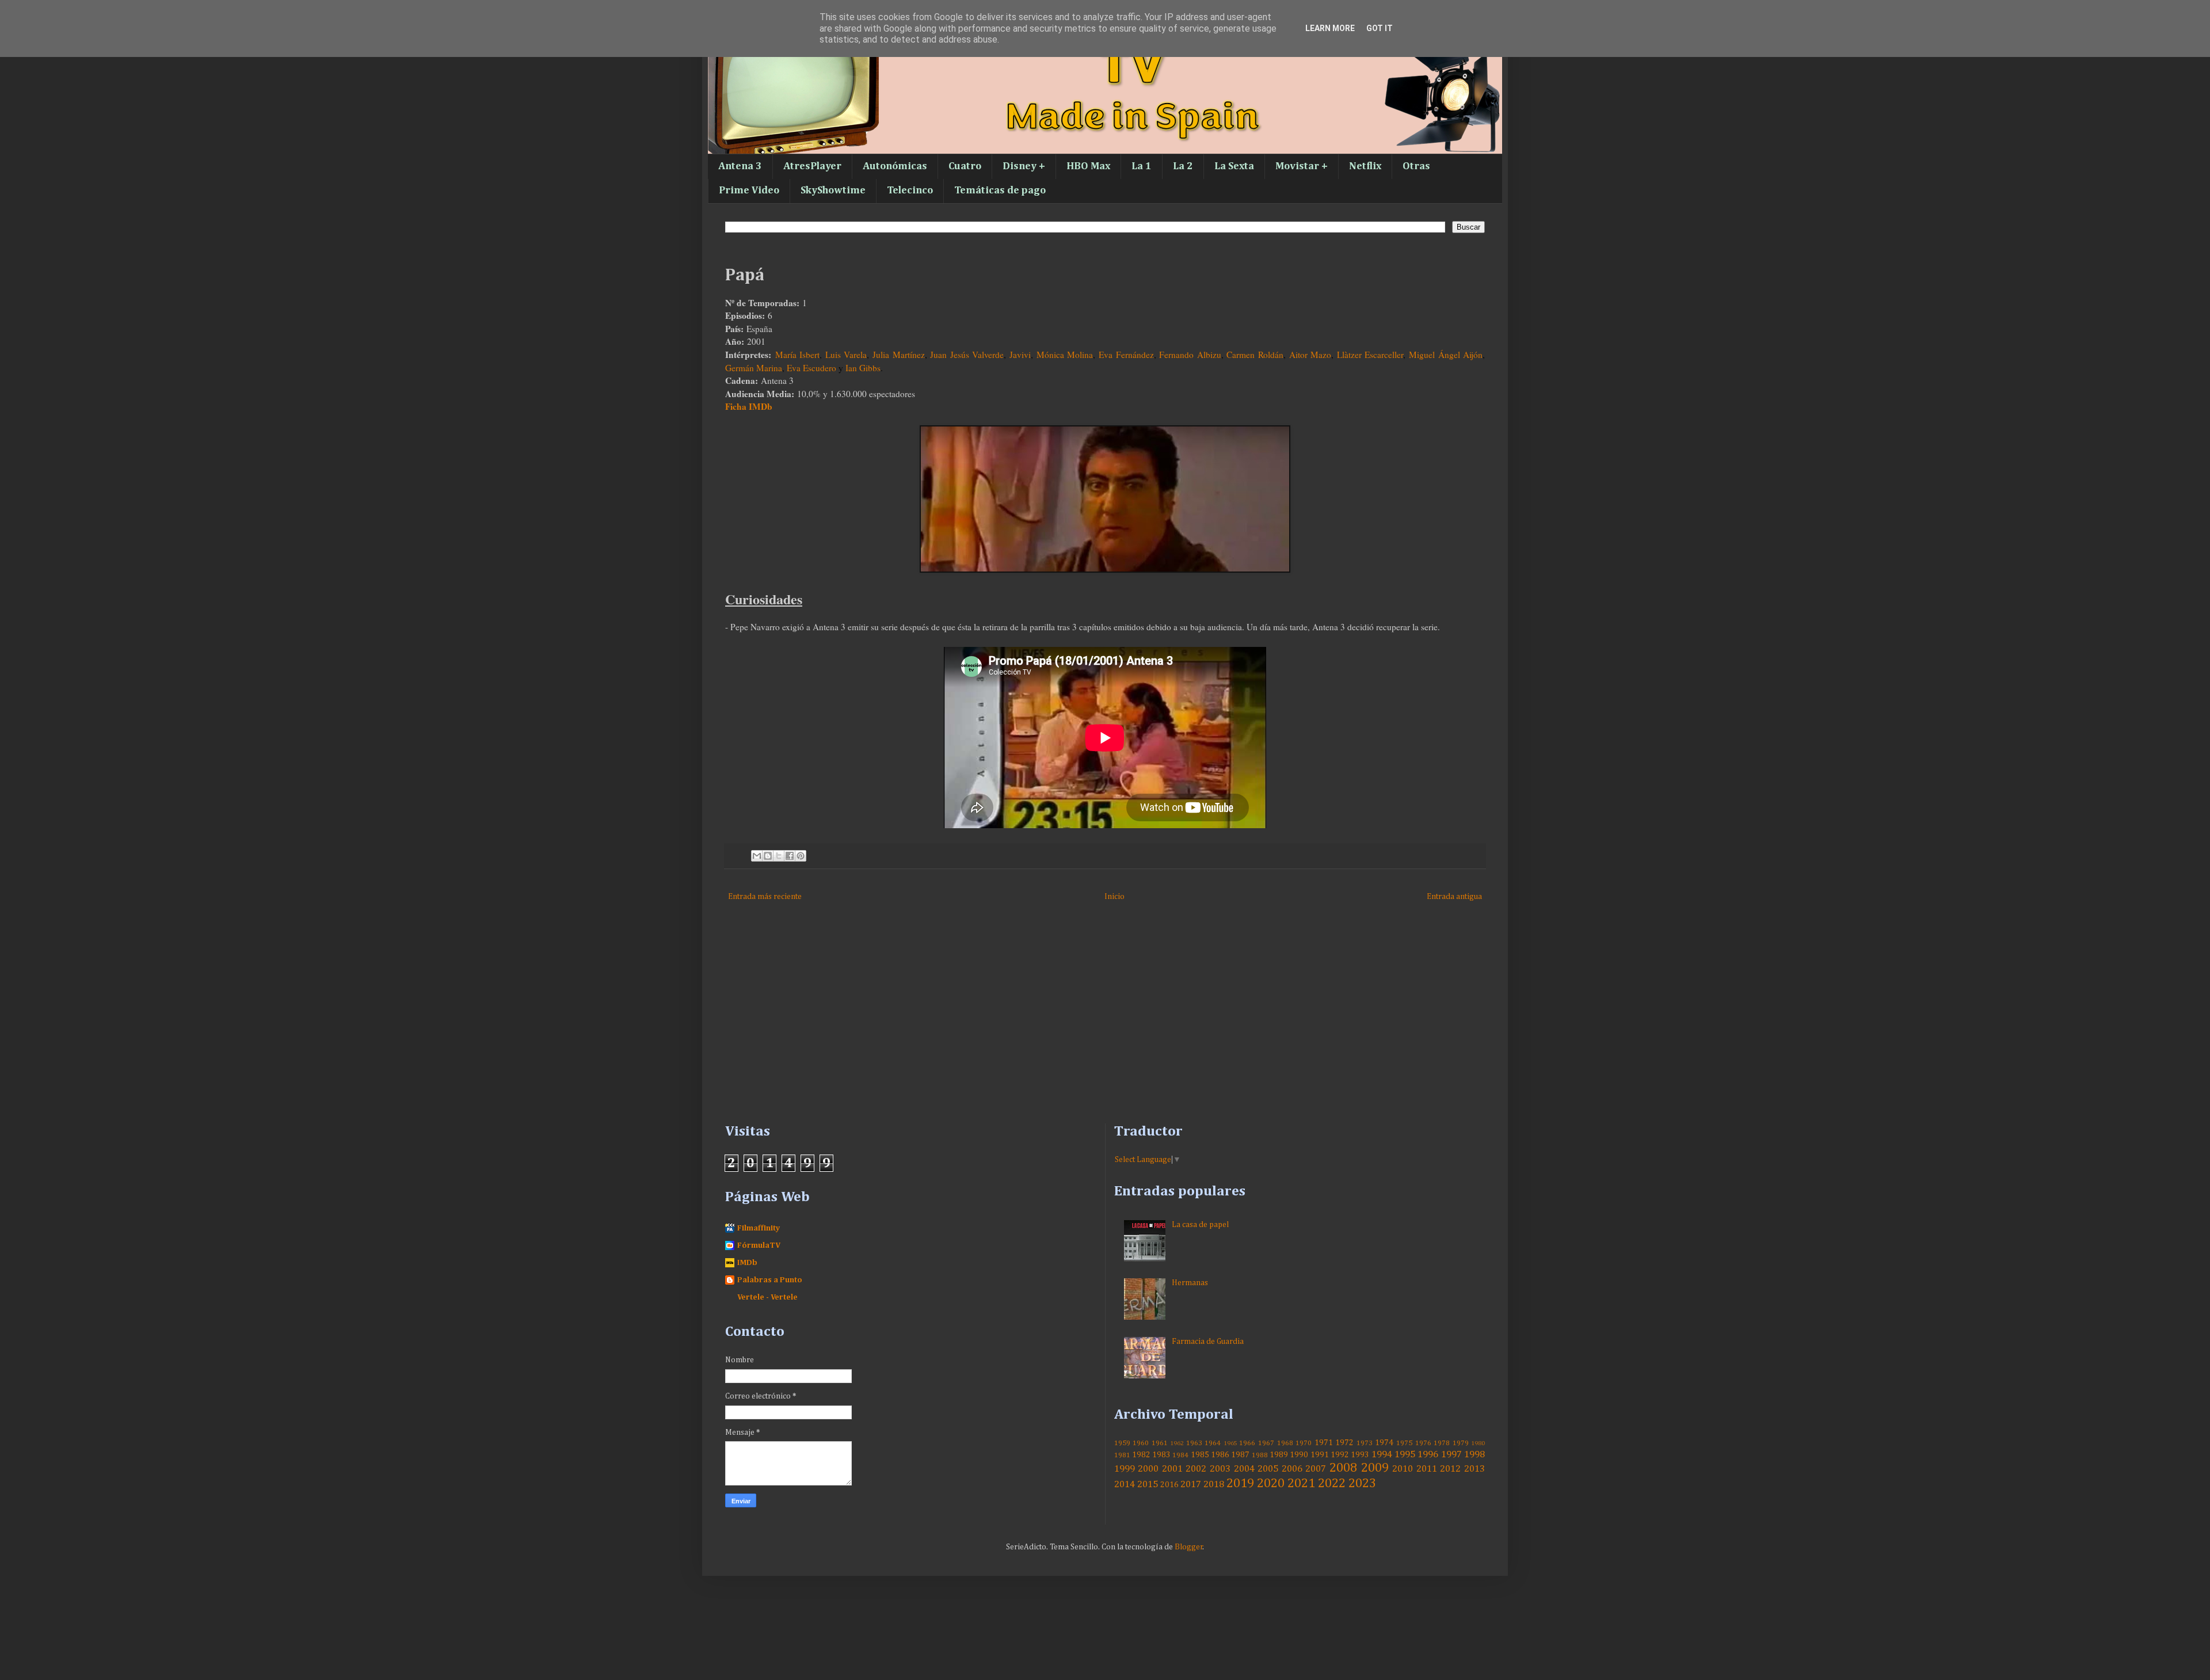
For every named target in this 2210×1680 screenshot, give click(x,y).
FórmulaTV (759, 1245)
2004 (1244, 1469)
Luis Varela (846, 355)
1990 (1299, 1455)
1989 (1279, 1455)
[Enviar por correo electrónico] (757, 856)
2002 (1196, 1469)
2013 (1474, 1469)
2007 (1316, 1469)
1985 (1200, 1455)
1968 (1285, 1443)
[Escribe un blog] (768, 856)
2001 (1172, 1469)
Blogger (1189, 1547)
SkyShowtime (833, 191)
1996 (1428, 1455)
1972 (1344, 1443)
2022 (1332, 1484)
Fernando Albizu (1190, 355)
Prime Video (749, 191)
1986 (1220, 1455)
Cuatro (965, 166)
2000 (1148, 1469)
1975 (1404, 1443)
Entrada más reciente (765, 897)
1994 (1382, 1455)
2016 (1169, 1485)
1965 (1230, 1443)
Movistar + (1302, 166)
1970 (1304, 1443)
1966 (1247, 1443)
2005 (1268, 1469)
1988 (1260, 1455)
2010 (1403, 1469)
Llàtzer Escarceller (1370, 355)
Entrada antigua (1454, 897)
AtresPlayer (812, 166)
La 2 (1183, 166)
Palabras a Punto (770, 1280)
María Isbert (798, 355)
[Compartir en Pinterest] (801, 856)
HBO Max (1088, 166)
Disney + (1024, 166)
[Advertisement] (1070, 1026)
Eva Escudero (811, 368)
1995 (1405, 1455)
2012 (1450, 1469)
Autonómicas (895, 166)
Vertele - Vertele (767, 1297)
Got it (1380, 28)
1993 (1360, 1455)
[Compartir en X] (779, 856)
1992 (1340, 1455)
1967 (1266, 1443)
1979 (1461, 1443)
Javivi (1020, 355)
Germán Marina (754, 368)
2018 (1214, 1485)
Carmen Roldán (1255, 355)
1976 (1423, 1443)
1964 (1213, 1443)
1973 (1365, 1443)
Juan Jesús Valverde (967, 355)
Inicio (1114, 897)
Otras (1416, 166)
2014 (1125, 1485)
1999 (1125, 1469)
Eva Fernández (1126, 355)
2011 (1427, 1469)
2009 (1375, 1468)
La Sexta (1234, 166)
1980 (1478, 1443)
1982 (1141, 1455)
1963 (1194, 1443)
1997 (1451, 1455)
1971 (1324, 1443)
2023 (1362, 1484)
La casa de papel (1200, 1225)
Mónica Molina (1065, 355)
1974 (1384, 1443)
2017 (1191, 1485)
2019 (1240, 1484)
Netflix (1365, 166)
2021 (1301, 1484)
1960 (1141, 1443)
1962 (1177, 1443)
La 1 (1142, 166)
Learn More (1330, 28)
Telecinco (910, 191)
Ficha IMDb (749, 406)
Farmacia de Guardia (1208, 1342)
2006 (1292, 1469)
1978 (1442, 1443)
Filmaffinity (759, 1228)
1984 (1180, 1455)
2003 (1220, 1469)
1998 (1474, 1455)
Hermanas (1190, 1283)
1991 (1320, 1455)
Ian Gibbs (863, 368)
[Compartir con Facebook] (790, 856)
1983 (1161, 1455)
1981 (1122, 1455)
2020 (1271, 1484)
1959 (1122, 1443)
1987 (1240, 1455)
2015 (1148, 1485)
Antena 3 (740, 166)
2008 (1343, 1468)
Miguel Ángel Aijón (1446, 355)
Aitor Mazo (1310, 355)
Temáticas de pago (1000, 191)
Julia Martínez (899, 355)
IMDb (747, 1263)
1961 (1160, 1443)
